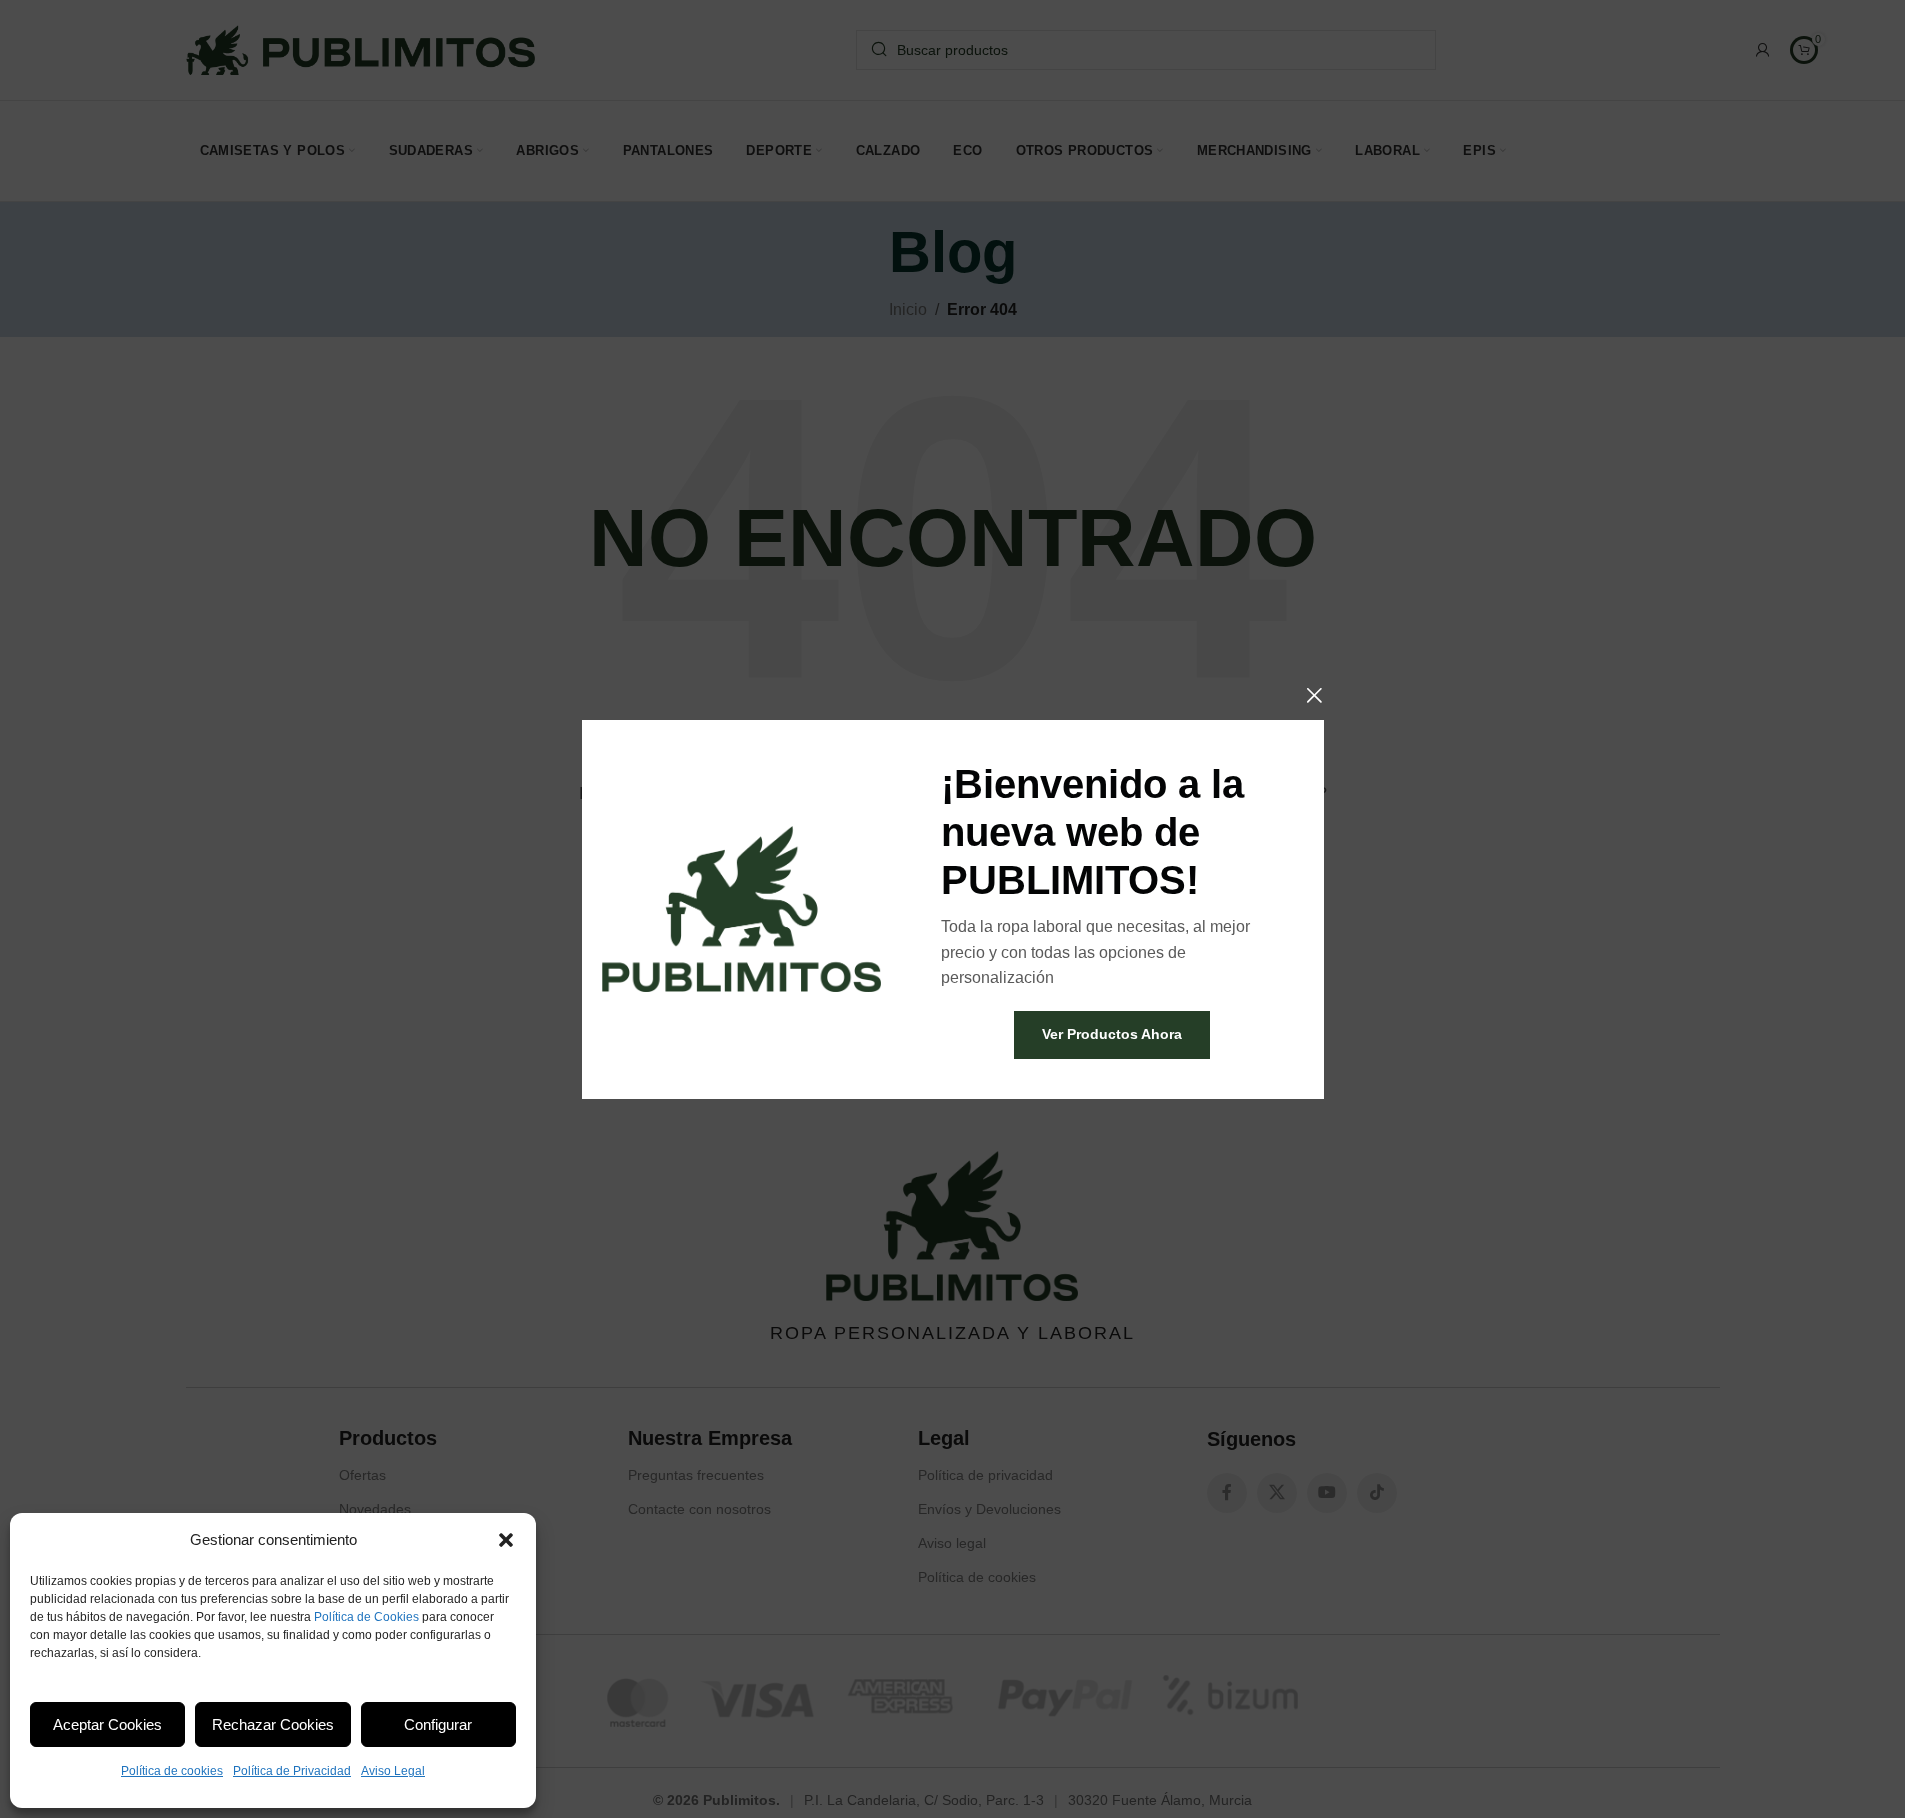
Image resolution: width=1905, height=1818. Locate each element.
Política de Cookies (366, 1617)
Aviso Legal (393, 1771)
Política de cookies (172, 1771)
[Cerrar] (1314, 695)
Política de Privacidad (292, 1771)
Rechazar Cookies (273, 1724)
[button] (506, 1540)
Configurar (438, 1724)
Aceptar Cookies (107, 1724)
